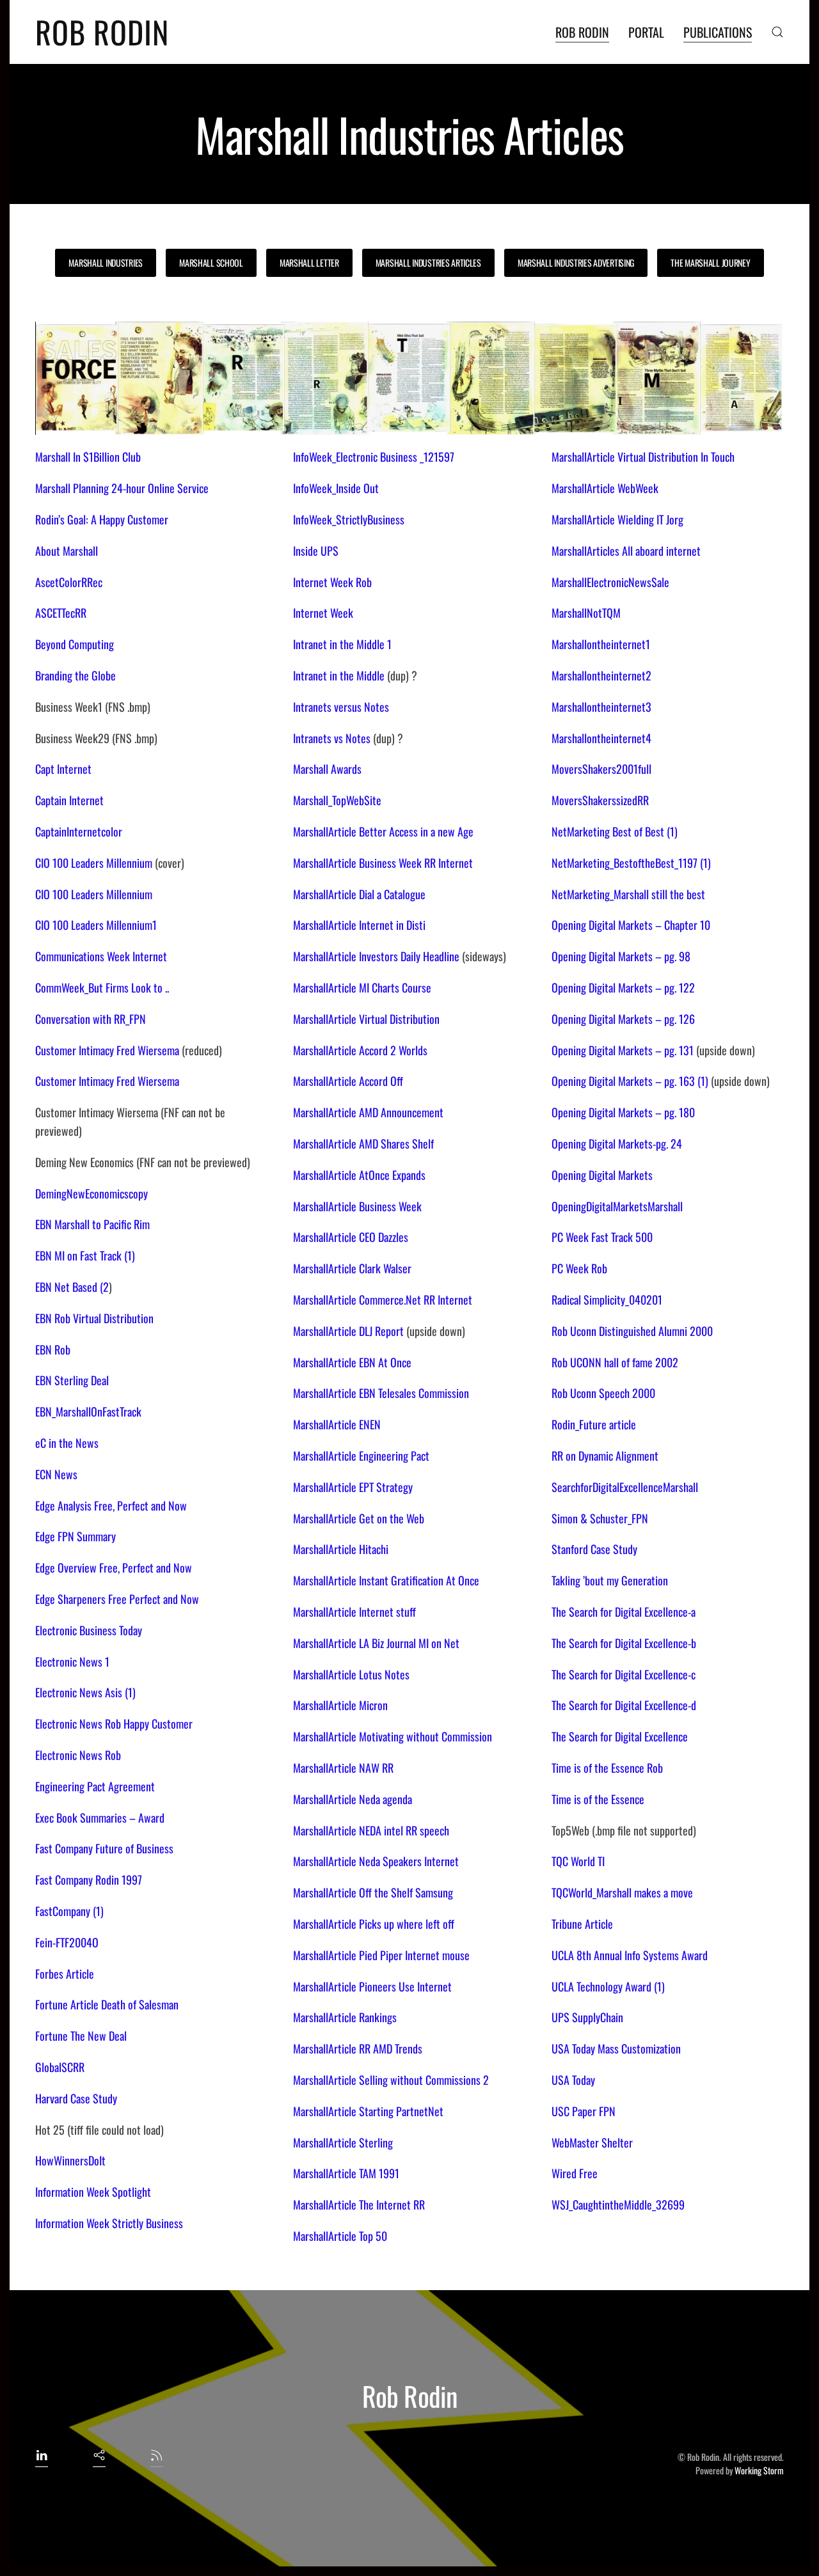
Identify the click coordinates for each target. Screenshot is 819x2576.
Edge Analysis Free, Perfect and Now (111, 1505)
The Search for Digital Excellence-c (624, 1674)
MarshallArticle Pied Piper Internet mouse (381, 1955)
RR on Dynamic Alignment (605, 1456)
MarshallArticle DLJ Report (348, 1331)
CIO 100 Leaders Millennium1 (96, 925)
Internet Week (323, 613)
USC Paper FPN (584, 2111)
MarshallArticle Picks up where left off (374, 1924)
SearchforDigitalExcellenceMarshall (625, 1487)
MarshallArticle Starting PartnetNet (368, 2111)
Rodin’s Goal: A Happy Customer (102, 519)
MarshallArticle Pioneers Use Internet (372, 1986)
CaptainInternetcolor (79, 831)
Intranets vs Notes (332, 738)
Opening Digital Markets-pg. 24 (617, 1143)
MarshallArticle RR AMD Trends (358, 2048)
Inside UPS (316, 551)
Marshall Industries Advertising (576, 263)
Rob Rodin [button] (582, 32)
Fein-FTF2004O (67, 1942)
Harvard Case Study (76, 2098)
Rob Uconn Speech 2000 (603, 1393)
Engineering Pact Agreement (95, 1786)
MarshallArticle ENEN (337, 1424)
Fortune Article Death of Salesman (107, 2004)
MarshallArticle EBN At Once (352, 1362)
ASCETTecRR (61, 613)
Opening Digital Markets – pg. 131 (623, 1050)
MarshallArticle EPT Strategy (353, 1487)
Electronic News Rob (78, 1755)
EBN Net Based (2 (72, 1287)
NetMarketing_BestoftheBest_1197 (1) (631, 863)
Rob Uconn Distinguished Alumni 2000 (632, 1331)
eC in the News (67, 1443)
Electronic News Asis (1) (85, 1692)
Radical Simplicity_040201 (607, 1300)
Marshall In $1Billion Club (88, 457)
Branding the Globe (76, 675)
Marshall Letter (309, 263)
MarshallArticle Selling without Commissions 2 (391, 2080)
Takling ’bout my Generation (610, 1580)
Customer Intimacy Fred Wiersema (107, 1050)
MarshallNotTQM (586, 613)
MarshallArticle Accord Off (348, 1081)
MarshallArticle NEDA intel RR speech (371, 1830)
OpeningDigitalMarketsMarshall (617, 1206)
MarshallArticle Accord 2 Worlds (360, 1050)
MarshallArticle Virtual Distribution (366, 1019)
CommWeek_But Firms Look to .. (102, 987)
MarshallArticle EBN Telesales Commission (381, 1393)
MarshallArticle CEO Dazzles (351, 1237)
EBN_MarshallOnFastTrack (88, 1411)
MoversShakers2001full (601, 769)
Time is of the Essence (598, 1799)
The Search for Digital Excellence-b (624, 1643)
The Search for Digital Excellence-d (624, 1705)
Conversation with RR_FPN (91, 1019)
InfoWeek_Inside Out (336, 488)
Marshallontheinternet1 (601, 644)
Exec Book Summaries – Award (100, 1818)
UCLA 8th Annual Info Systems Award (630, 1955)
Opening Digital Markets (602, 1175)
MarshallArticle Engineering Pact (361, 1456)
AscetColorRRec (69, 582)
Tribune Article (582, 1924)
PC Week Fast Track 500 (602, 1237)
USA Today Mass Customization (616, 2048)
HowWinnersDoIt (70, 2160)
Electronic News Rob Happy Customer (114, 1724)
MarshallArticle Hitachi (341, 1549)
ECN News (56, 1474)
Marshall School (211, 263)
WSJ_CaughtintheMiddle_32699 (618, 2204)
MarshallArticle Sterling (343, 2142)
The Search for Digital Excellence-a (624, 1612)
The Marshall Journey (710, 263)
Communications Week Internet (101, 956)
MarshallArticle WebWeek (605, 488)
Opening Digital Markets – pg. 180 (623, 1112)
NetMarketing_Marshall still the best (628, 894)
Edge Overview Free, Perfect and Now (114, 1567)
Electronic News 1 (72, 1661)
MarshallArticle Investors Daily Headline (376, 956)
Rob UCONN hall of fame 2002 (615, 1362)
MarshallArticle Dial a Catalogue (359, 894)
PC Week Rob (579, 1268)
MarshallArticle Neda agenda (353, 1799)
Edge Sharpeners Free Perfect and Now (117, 1599)
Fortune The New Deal (81, 2036)
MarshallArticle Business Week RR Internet (383, 863)
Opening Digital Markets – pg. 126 (623, 1019)
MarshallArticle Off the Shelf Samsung (373, 1892)
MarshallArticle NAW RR (343, 1768)
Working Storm (759, 2470)
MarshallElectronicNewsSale (610, 582)
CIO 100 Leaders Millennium (95, 863)
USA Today (573, 2080)
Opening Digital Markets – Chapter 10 (631, 925)
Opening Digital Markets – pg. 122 (623, 987)
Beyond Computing (75, 644)
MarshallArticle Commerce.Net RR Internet (383, 1300)
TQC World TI (578, 1861)
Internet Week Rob (332, 582)
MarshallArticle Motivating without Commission (393, 1736)
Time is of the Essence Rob (607, 1768)
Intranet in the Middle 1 (342, 644)
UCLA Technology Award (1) (608, 1986)
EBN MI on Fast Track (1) (85, 1255)
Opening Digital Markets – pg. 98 (621, 956)
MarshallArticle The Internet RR (359, 2204)
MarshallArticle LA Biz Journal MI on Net (376, 1643)
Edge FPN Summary (76, 1536)
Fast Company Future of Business (104, 1848)
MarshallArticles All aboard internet (626, 551)
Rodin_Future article (594, 1424)
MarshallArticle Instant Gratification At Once (386, 1580)
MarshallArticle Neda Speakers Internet (376, 1861)
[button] (777, 32)
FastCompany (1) (69, 1911)
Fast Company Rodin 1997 (89, 1880)
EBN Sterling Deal (72, 1380)
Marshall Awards (327, 769)
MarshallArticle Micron (340, 1705)
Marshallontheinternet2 (601, 675)
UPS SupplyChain (587, 2017)
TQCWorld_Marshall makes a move (622, 1892)
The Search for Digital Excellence (620, 1736)
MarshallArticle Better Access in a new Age (383, 831)
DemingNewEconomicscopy (91, 1193)
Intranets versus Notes (341, 707)
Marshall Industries (106, 263)
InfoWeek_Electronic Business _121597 (374, 457)
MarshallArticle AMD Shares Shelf (363, 1143)
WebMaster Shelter (592, 2142)
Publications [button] (718, 32)
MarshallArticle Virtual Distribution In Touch (643, 457)
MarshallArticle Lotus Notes (351, 1674)
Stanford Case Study (594, 1549)
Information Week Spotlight (93, 2192)
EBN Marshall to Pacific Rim (92, 1224)
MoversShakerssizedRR (600, 800)
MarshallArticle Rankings (345, 2017)
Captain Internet (69, 800)
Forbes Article (65, 1974)
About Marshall (67, 551)
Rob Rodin (102, 32)
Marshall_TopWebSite (337, 800)
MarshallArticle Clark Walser (352, 1268)
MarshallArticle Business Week (357, 1206)
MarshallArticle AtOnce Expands (359, 1175)
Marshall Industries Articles (428, 263)
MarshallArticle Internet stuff (354, 1612)
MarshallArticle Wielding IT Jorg (617, 519)
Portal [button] (646, 32)
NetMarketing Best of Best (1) (615, 831)
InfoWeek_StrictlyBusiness (349, 519)
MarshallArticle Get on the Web (359, 1518)
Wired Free (575, 2173)
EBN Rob (53, 1349)
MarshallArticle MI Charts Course (362, 987)
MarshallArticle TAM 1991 (346, 2173)
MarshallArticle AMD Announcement (368, 1112)
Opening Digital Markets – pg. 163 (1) (630, 1081)
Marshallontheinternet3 (601, 707)
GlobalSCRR (60, 2067)
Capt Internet (63, 769)
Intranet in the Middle (339, 675)
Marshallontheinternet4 (601, 738)
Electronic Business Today (89, 1630)
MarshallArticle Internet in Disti (359, 925)
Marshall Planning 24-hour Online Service (122, 488)
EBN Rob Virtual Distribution (94, 1318)
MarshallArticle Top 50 (340, 2236)
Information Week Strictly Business (109, 2223)
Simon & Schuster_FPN (600, 1518)
